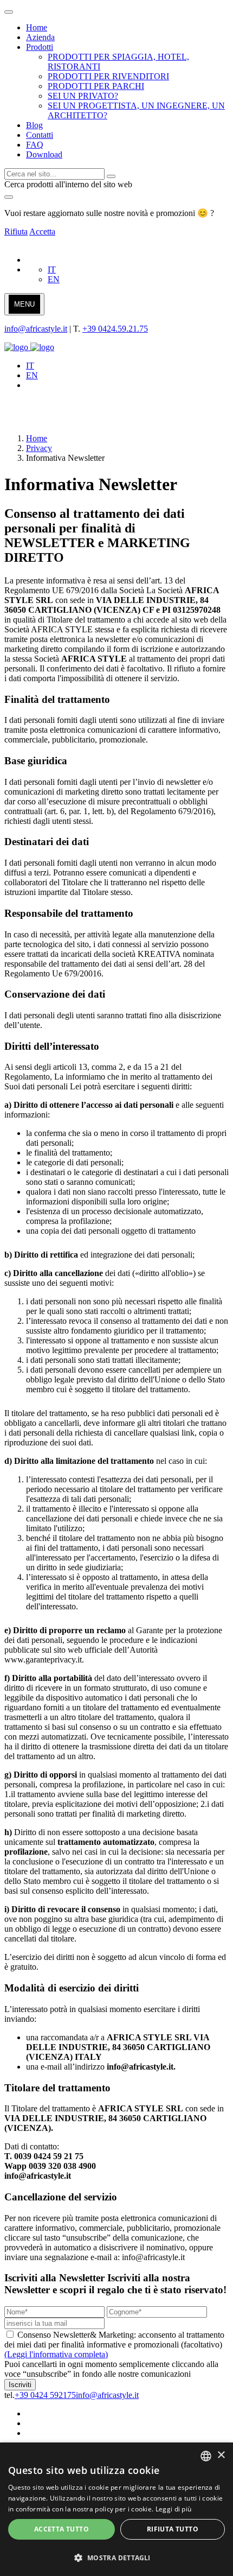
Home (37, 438)
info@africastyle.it (36, 329)
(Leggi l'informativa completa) (56, 2354)
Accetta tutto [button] (62, 2529)
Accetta (42, 231)
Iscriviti (20, 2385)
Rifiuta (16, 231)
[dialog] (116, 2509)
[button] (116, 2557)
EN (54, 279)
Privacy (39, 448)
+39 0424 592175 (45, 2395)
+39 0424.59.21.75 (115, 329)
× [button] (221, 2455)
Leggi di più (174, 2509)
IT (52, 269)
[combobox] (206, 2456)
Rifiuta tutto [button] (173, 2529)
